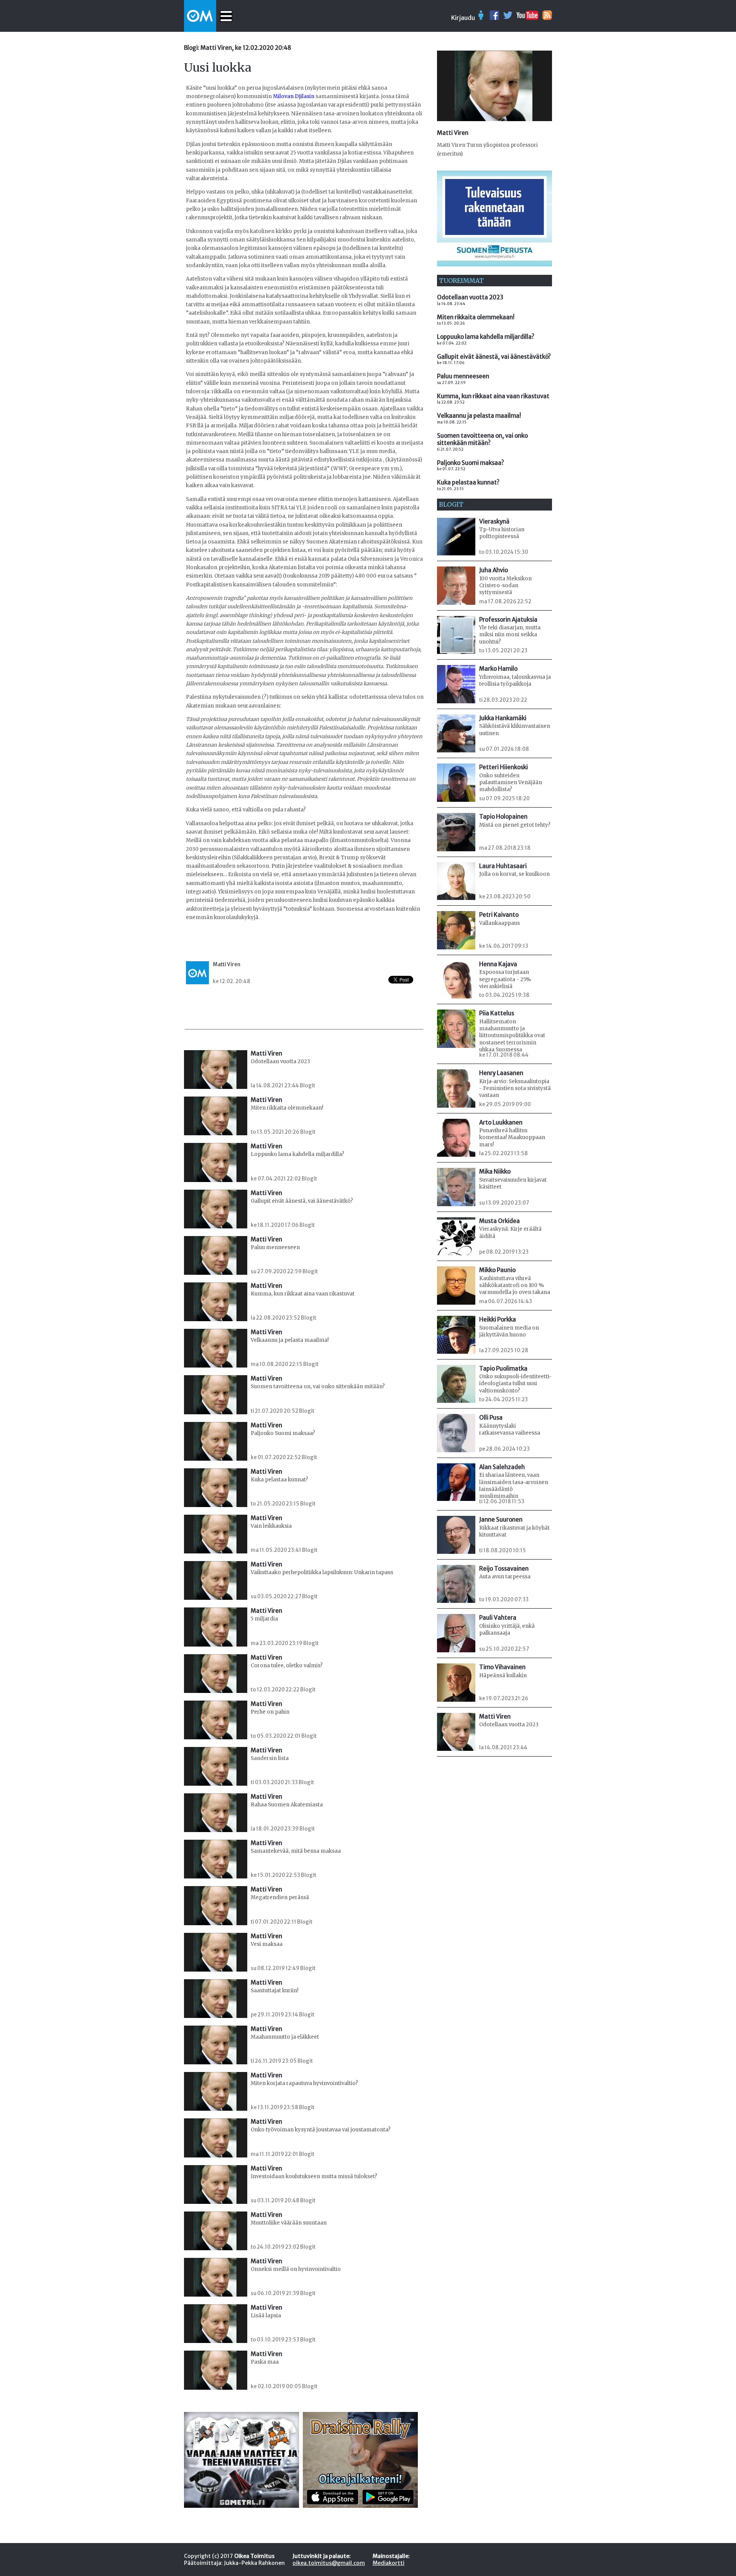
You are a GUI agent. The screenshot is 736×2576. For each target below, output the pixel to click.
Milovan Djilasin (294, 96)
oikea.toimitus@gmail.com (329, 2563)
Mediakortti (389, 2563)
